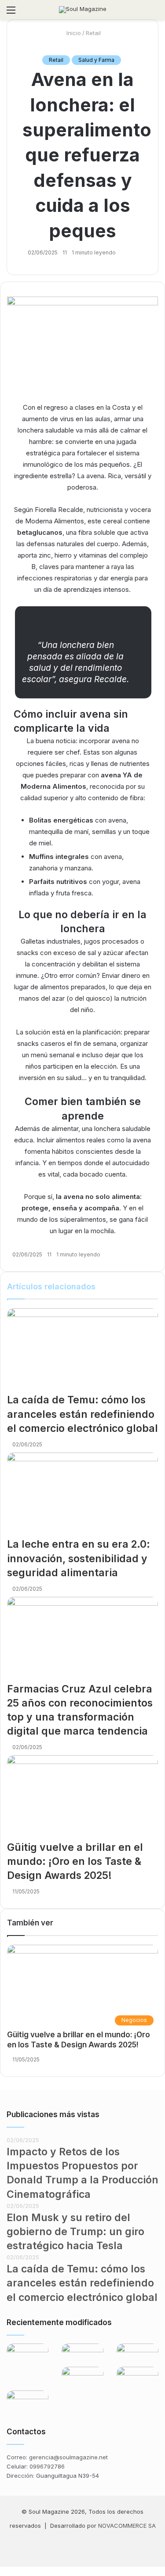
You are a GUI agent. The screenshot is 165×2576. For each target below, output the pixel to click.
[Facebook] (62, 2547)
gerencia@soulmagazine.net (68, 2457)
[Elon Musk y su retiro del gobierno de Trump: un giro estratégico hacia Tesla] (137, 2355)
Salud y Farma (96, 60)
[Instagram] (83, 2547)
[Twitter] (3, 2571)
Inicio (73, 33)
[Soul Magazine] (83, 10)
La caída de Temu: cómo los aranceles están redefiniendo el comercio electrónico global (82, 1414)
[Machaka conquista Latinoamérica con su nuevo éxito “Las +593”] (27, 2357)
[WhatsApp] (104, 2547)
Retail (93, 33)
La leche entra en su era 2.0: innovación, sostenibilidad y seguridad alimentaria (79, 1558)
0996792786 (47, 2466)
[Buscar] (154, 13)
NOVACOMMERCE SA (127, 2526)
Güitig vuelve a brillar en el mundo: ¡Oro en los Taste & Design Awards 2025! (75, 1861)
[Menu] (11, 13)
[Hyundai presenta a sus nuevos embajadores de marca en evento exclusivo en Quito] (137, 2379)
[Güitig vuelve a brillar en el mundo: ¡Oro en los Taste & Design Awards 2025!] (82, 1798)
